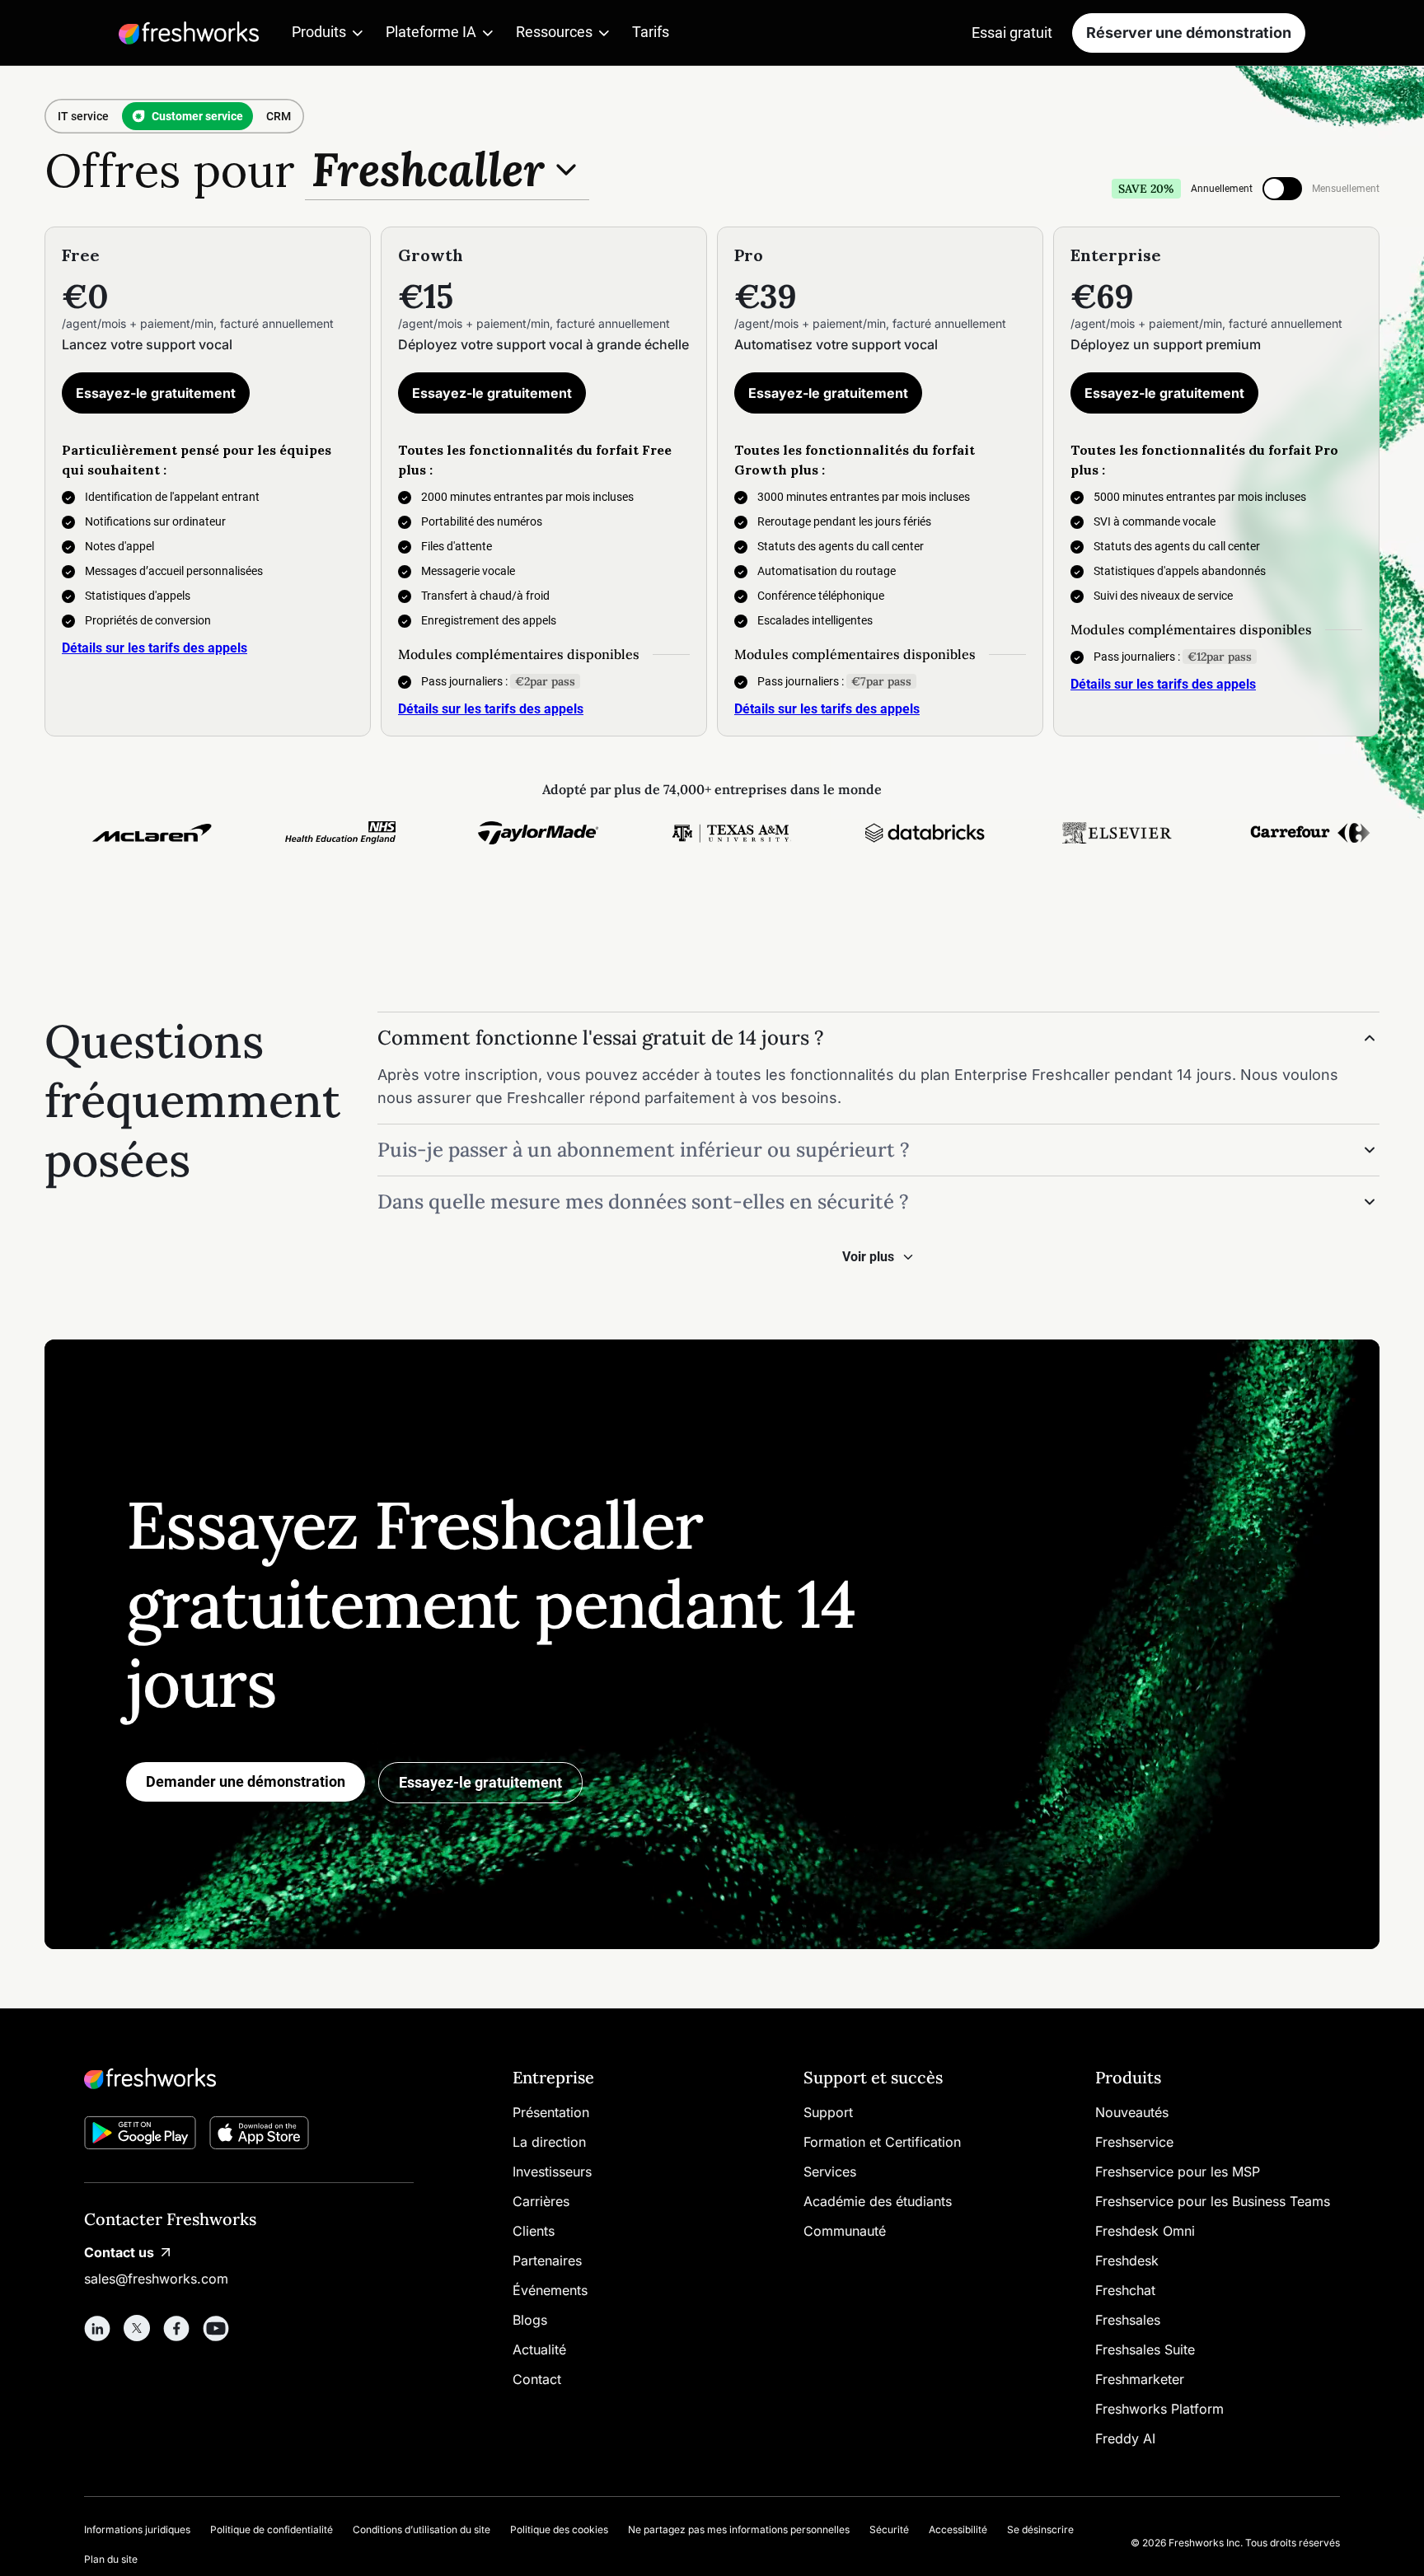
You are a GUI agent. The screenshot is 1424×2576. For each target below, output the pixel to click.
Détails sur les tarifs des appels (155, 648)
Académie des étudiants (878, 2201)
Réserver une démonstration (1189, 33)
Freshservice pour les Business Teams (1213, 2201)
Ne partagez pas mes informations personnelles (739, 2529)
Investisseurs (552, 2172)
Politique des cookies (559, 2529)
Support (828, 2112)
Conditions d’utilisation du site (422, 2529)
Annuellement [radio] (1222, 189)
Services (830, 2172)
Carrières (541, 2201)
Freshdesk (1127, 2260)
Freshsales (1128, 2320)
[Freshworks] (249, 2078)
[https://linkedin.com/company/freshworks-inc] (97, 2328)
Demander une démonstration (246, 1781)
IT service (83, 116)
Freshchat (1125, 2290)
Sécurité (889, 2529)
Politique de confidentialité (272, 2529)
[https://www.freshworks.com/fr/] (189, 33)
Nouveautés (1132, 2112)
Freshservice (1134, 2142)
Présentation (551, 2112)
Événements (550, 2290)
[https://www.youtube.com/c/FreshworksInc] (216, 2328)
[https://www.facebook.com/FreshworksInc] (176, 2328)
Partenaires (547, 2260)
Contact (537, 2379)
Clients (534, 2231)
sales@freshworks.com (156, 2279)
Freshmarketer (1140, 2379)
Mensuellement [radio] (1346, 189)
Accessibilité (958, 2529)
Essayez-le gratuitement (156, 393)
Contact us (119, 2252)
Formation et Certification (882, 2142)
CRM (279, 116)
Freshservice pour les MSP (1178, 2172)
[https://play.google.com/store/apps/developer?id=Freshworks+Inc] (140, 2136)
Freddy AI (1125, 2438)
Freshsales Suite (1145, 2349)
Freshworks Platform (1159, 2409)
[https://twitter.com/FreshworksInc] (137, 2328)
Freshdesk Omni (1145, 2231)
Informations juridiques (137, 2529)
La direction (549, 2142)
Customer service (197, 116)
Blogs (530, 2320)
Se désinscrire (1040, 2529)
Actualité (539, 2349)
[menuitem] (329, 33)
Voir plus (868, 1257)
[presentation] (1282, 189)
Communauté (845, 2231)
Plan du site (111, 2559)
